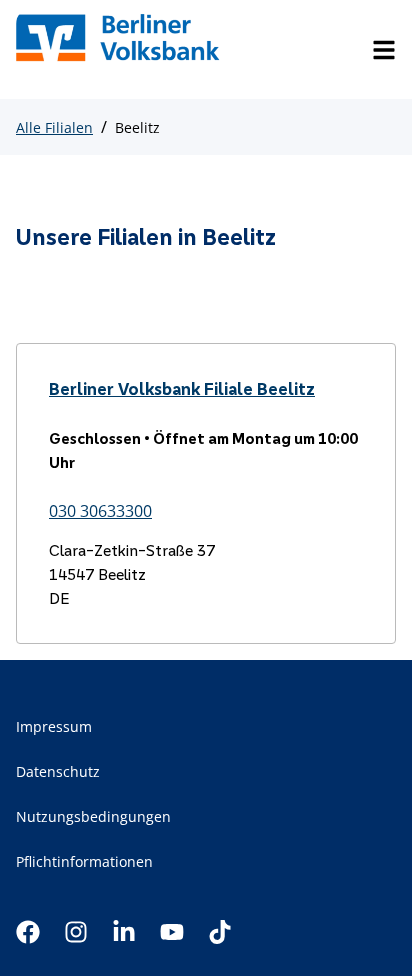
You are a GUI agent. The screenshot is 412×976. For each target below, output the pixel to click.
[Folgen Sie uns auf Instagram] (76, 932)
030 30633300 (100, 511)
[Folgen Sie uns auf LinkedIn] (124, 932)
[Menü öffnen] (384, 50)
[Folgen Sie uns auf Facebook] (28, 932)
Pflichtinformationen (84, 861)
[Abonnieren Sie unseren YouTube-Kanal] (172, 932)
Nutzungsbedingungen (93, 816)
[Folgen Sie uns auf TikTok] (220, 932)
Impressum (54, 726)
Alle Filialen (54, 127)
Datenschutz (58, 771)
